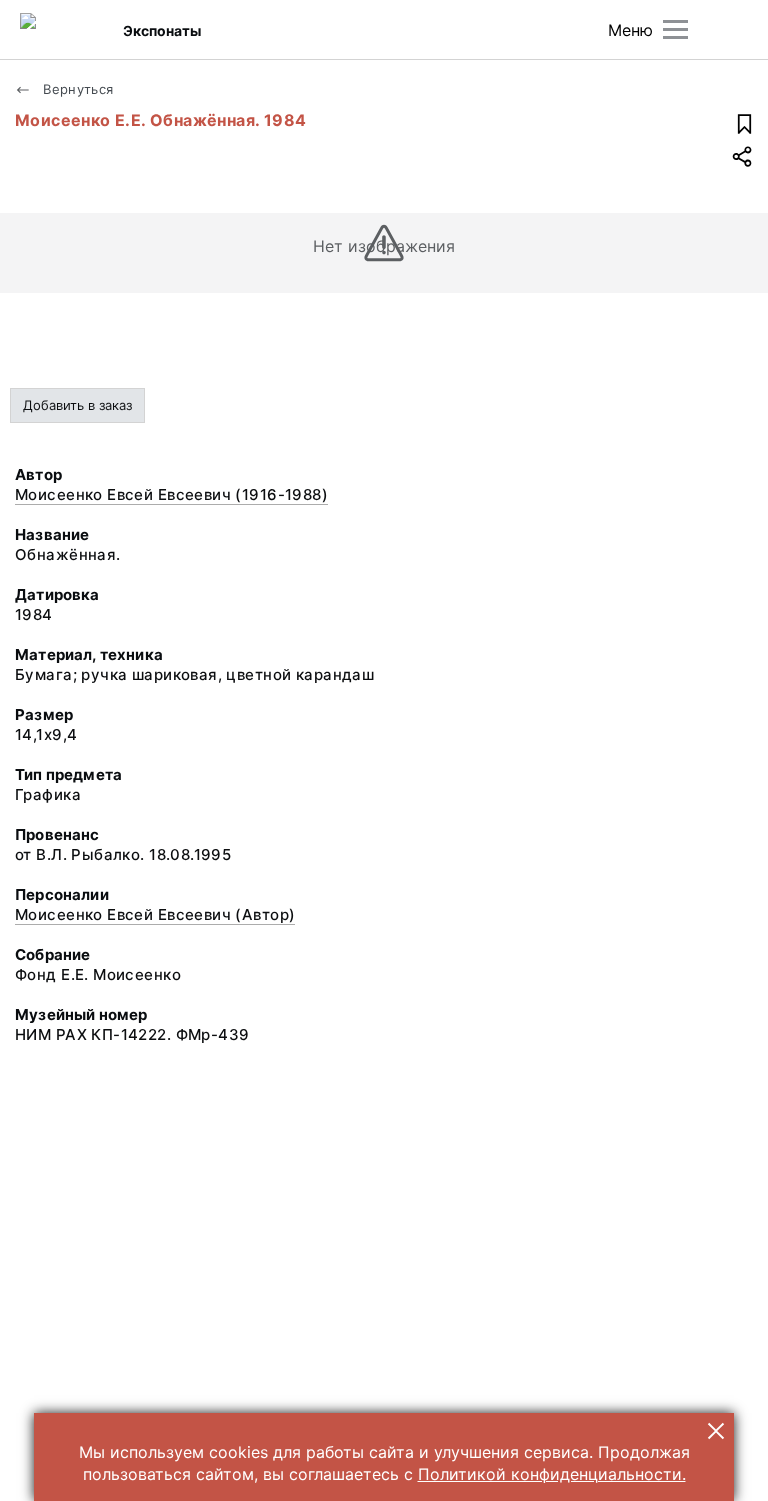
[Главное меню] (675, 29)
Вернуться (76, 89)
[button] (716, 1431)
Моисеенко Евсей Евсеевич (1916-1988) (171, 494)
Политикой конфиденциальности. (552, 1474)
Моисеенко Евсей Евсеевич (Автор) (155, 914)
